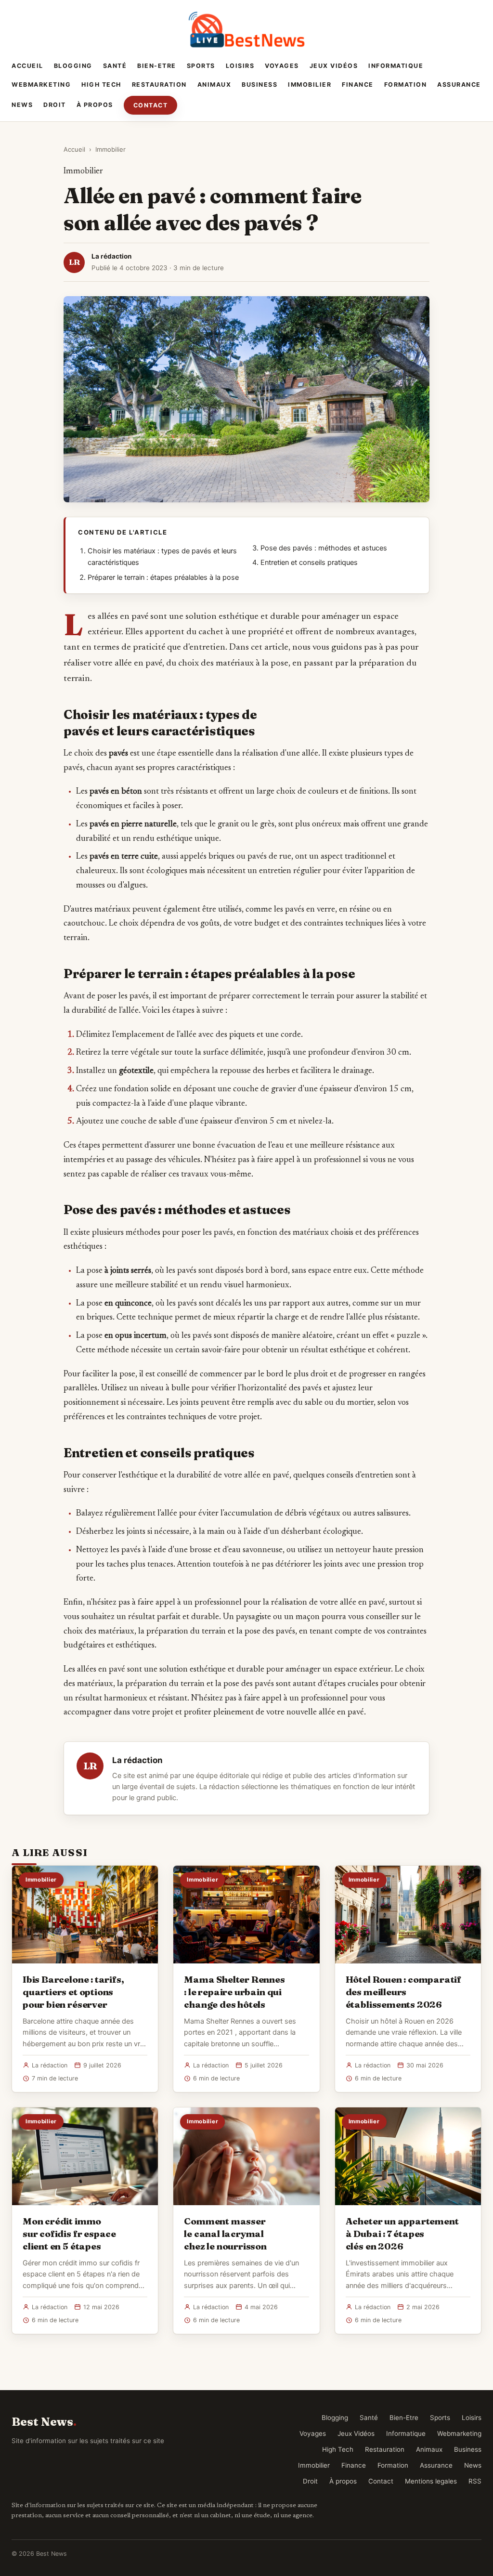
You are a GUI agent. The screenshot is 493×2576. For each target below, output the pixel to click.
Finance (358, 85)
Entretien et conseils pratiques (309, 562)
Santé (115, 66)
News (22, 105)
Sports (201, 66)
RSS (475, 2481)
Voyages (282, 66)
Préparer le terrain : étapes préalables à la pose (163, 577)
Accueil (27, 66)
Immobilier (310, 85)
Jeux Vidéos (334, 66)
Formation (406, 85)
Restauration (159, 85)
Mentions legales (431, 2481)
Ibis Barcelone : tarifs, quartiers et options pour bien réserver (73, 1992)
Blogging (73, 66)
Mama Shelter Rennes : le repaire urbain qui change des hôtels (234, 1992)
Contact (151, 105)
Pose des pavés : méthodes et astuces (324, 548)
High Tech (101, 85)
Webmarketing (41, 85)
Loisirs (240, 66)
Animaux (214, 85)
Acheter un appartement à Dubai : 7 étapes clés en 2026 (402, 2234)
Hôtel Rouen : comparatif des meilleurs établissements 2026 (403, 1992)
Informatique (396, 66)
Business (259, 85)
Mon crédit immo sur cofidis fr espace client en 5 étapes (69, 2234)
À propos (95, 105)
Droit (55, 105)
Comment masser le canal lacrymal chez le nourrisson (225, 2234)
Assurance (459, 85)
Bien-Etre (157, 66)
